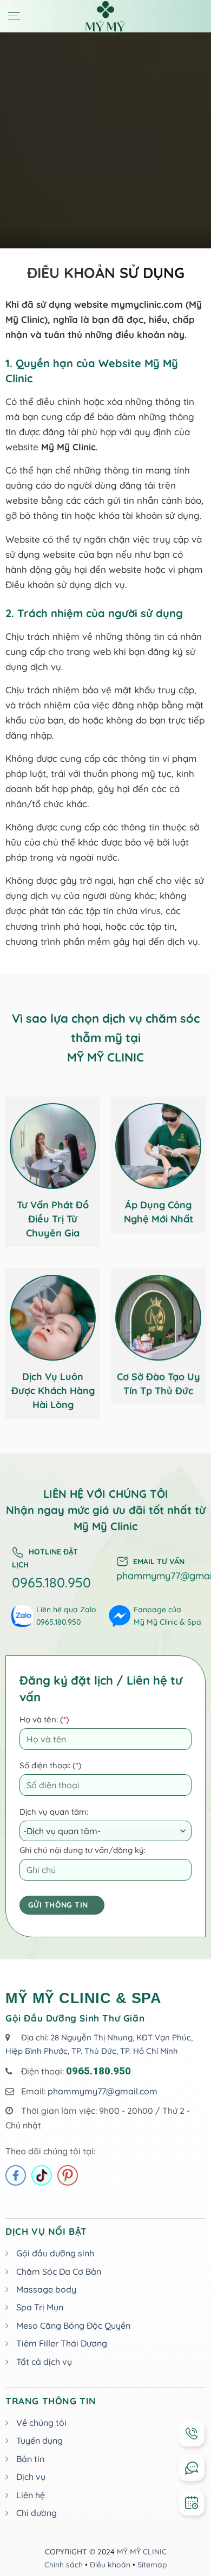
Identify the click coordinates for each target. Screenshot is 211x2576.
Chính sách (64, 2565)
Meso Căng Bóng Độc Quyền (73, 2325)
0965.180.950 (51, 1582)
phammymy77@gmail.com (103, 2091)
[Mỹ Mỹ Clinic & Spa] (105, 19)
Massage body (46, 2289)
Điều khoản (110, 2565)
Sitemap (152, 2565)
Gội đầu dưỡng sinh (55, 2253)
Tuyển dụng (39, 2440)
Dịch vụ (31, 2477)
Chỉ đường (37, 2513)
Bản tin (30, 2459)
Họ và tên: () (44, 1719)
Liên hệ (31, 2495)
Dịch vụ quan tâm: (54, 1812)
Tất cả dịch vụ (44, 2362)
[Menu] (14, 16)
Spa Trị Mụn (40, 2307)
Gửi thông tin (58, 1905)
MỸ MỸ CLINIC (142, 2552)
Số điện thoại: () (51, 1765)
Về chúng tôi (41, 2423)
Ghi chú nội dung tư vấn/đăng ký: (83, 1850)
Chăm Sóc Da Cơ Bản (59, 2271)
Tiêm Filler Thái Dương (62, 2343)
